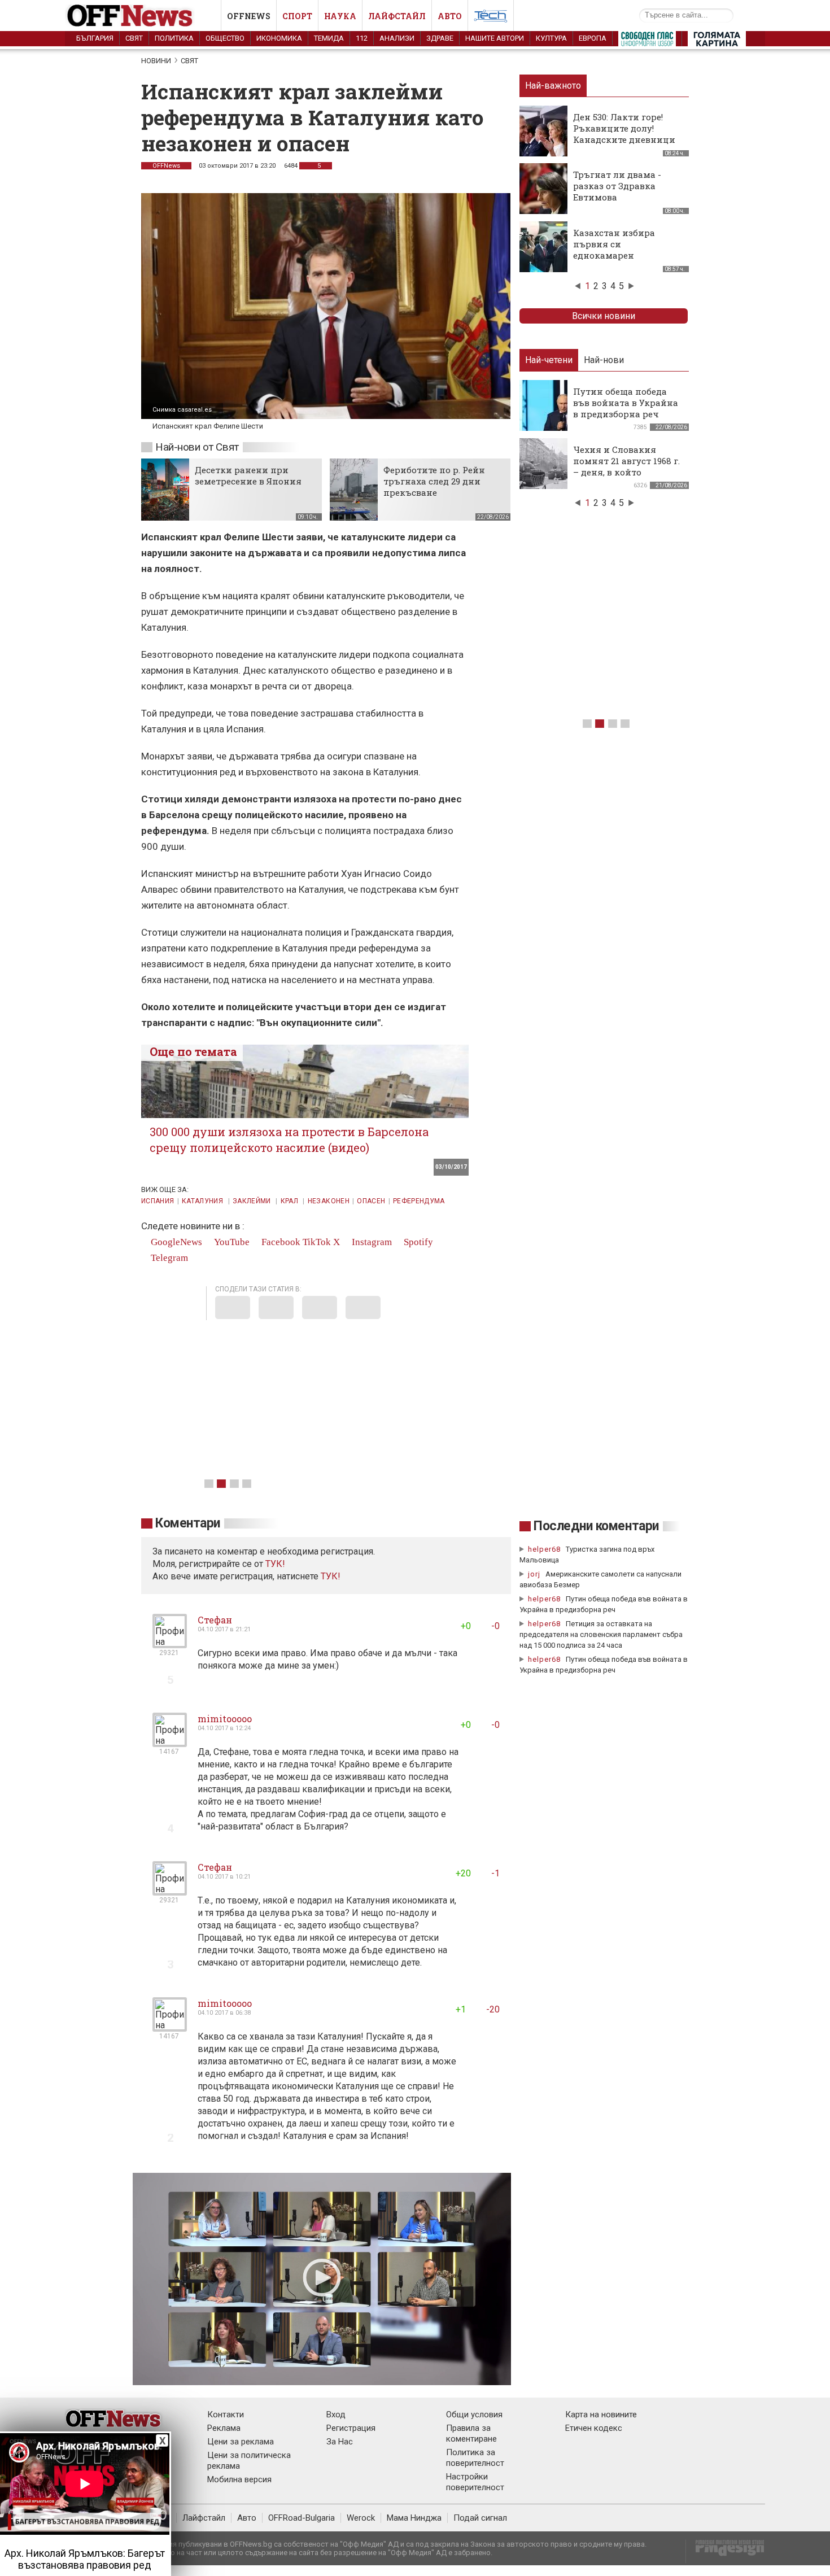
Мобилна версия (239, 2479)
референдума (419, 1201)
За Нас (340, 2442)
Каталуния (204, 1201)
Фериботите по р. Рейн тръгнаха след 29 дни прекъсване (434, 481)
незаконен (329, 1201)
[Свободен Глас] (647, 41)
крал (290, 1201)
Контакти (226, 2415)
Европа (593, 38)
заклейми (253, 1201)
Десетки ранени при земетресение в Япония (248, 475)
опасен (371, 1201)
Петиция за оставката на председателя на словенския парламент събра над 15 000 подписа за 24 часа (601, 1634)
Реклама (224, 2428)
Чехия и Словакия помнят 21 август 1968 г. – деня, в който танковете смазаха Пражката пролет (626, 472)
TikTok (317, 1242)
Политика (174, 38)
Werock (361, 2518)
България (95, 38)
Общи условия (474, 2415)
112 (362, 38)
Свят (134, 38)
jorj (535, 1574)
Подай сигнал (480, 2518)
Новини (156, 61)
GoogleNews (175, 1242)
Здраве (440, 38)
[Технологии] (491, 18)
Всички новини (604, 316)
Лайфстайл (397, 16)
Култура (551, 38)
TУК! (275, 1564)
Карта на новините (601, 2415)
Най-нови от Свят (197, 447)
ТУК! (331, 1576)
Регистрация (351, 2428)
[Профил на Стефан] (170, 1643)
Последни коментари (596, 1526)
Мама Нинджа (414, 2518)
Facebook (280, 1242)
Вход (336, 2415)
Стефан (215, 1620)
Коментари (188, 1523)
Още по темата (193, 1051)
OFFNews (166, 166)
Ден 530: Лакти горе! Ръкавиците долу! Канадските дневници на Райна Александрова (627, 134)
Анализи (397, 38)
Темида (329, 38)
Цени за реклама (241, 2442)
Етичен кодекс (594, 2428)
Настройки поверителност (475, 2482)
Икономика (279, 38)
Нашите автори (495, 38)
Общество (225, 38)
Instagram (371, 1242)
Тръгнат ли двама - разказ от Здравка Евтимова (617, 186)
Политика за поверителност (475, 2458)
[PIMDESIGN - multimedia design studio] (725, 2551)
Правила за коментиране (471, 2433)
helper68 (544, 1549)
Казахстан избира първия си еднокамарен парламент (614, 250)
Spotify (417, 1242)
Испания (158, 1201)
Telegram (168, 1258)
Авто (450, 16)
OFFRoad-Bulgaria (302, 2518)
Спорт (297, 16)
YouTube (231, 1242)
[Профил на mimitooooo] (170, 1742)
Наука (340, 16)
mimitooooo (225, 1719)
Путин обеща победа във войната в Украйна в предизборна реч (626, 403)
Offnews (249, 16)
